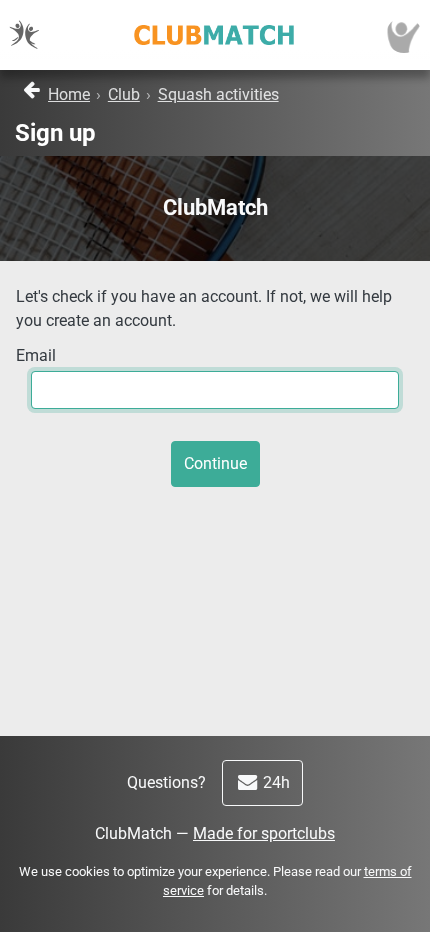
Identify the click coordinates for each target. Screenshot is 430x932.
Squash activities (218, 94)
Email (36, 355)
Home (69, 94)
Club (124, 94)
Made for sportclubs (264, 833)
